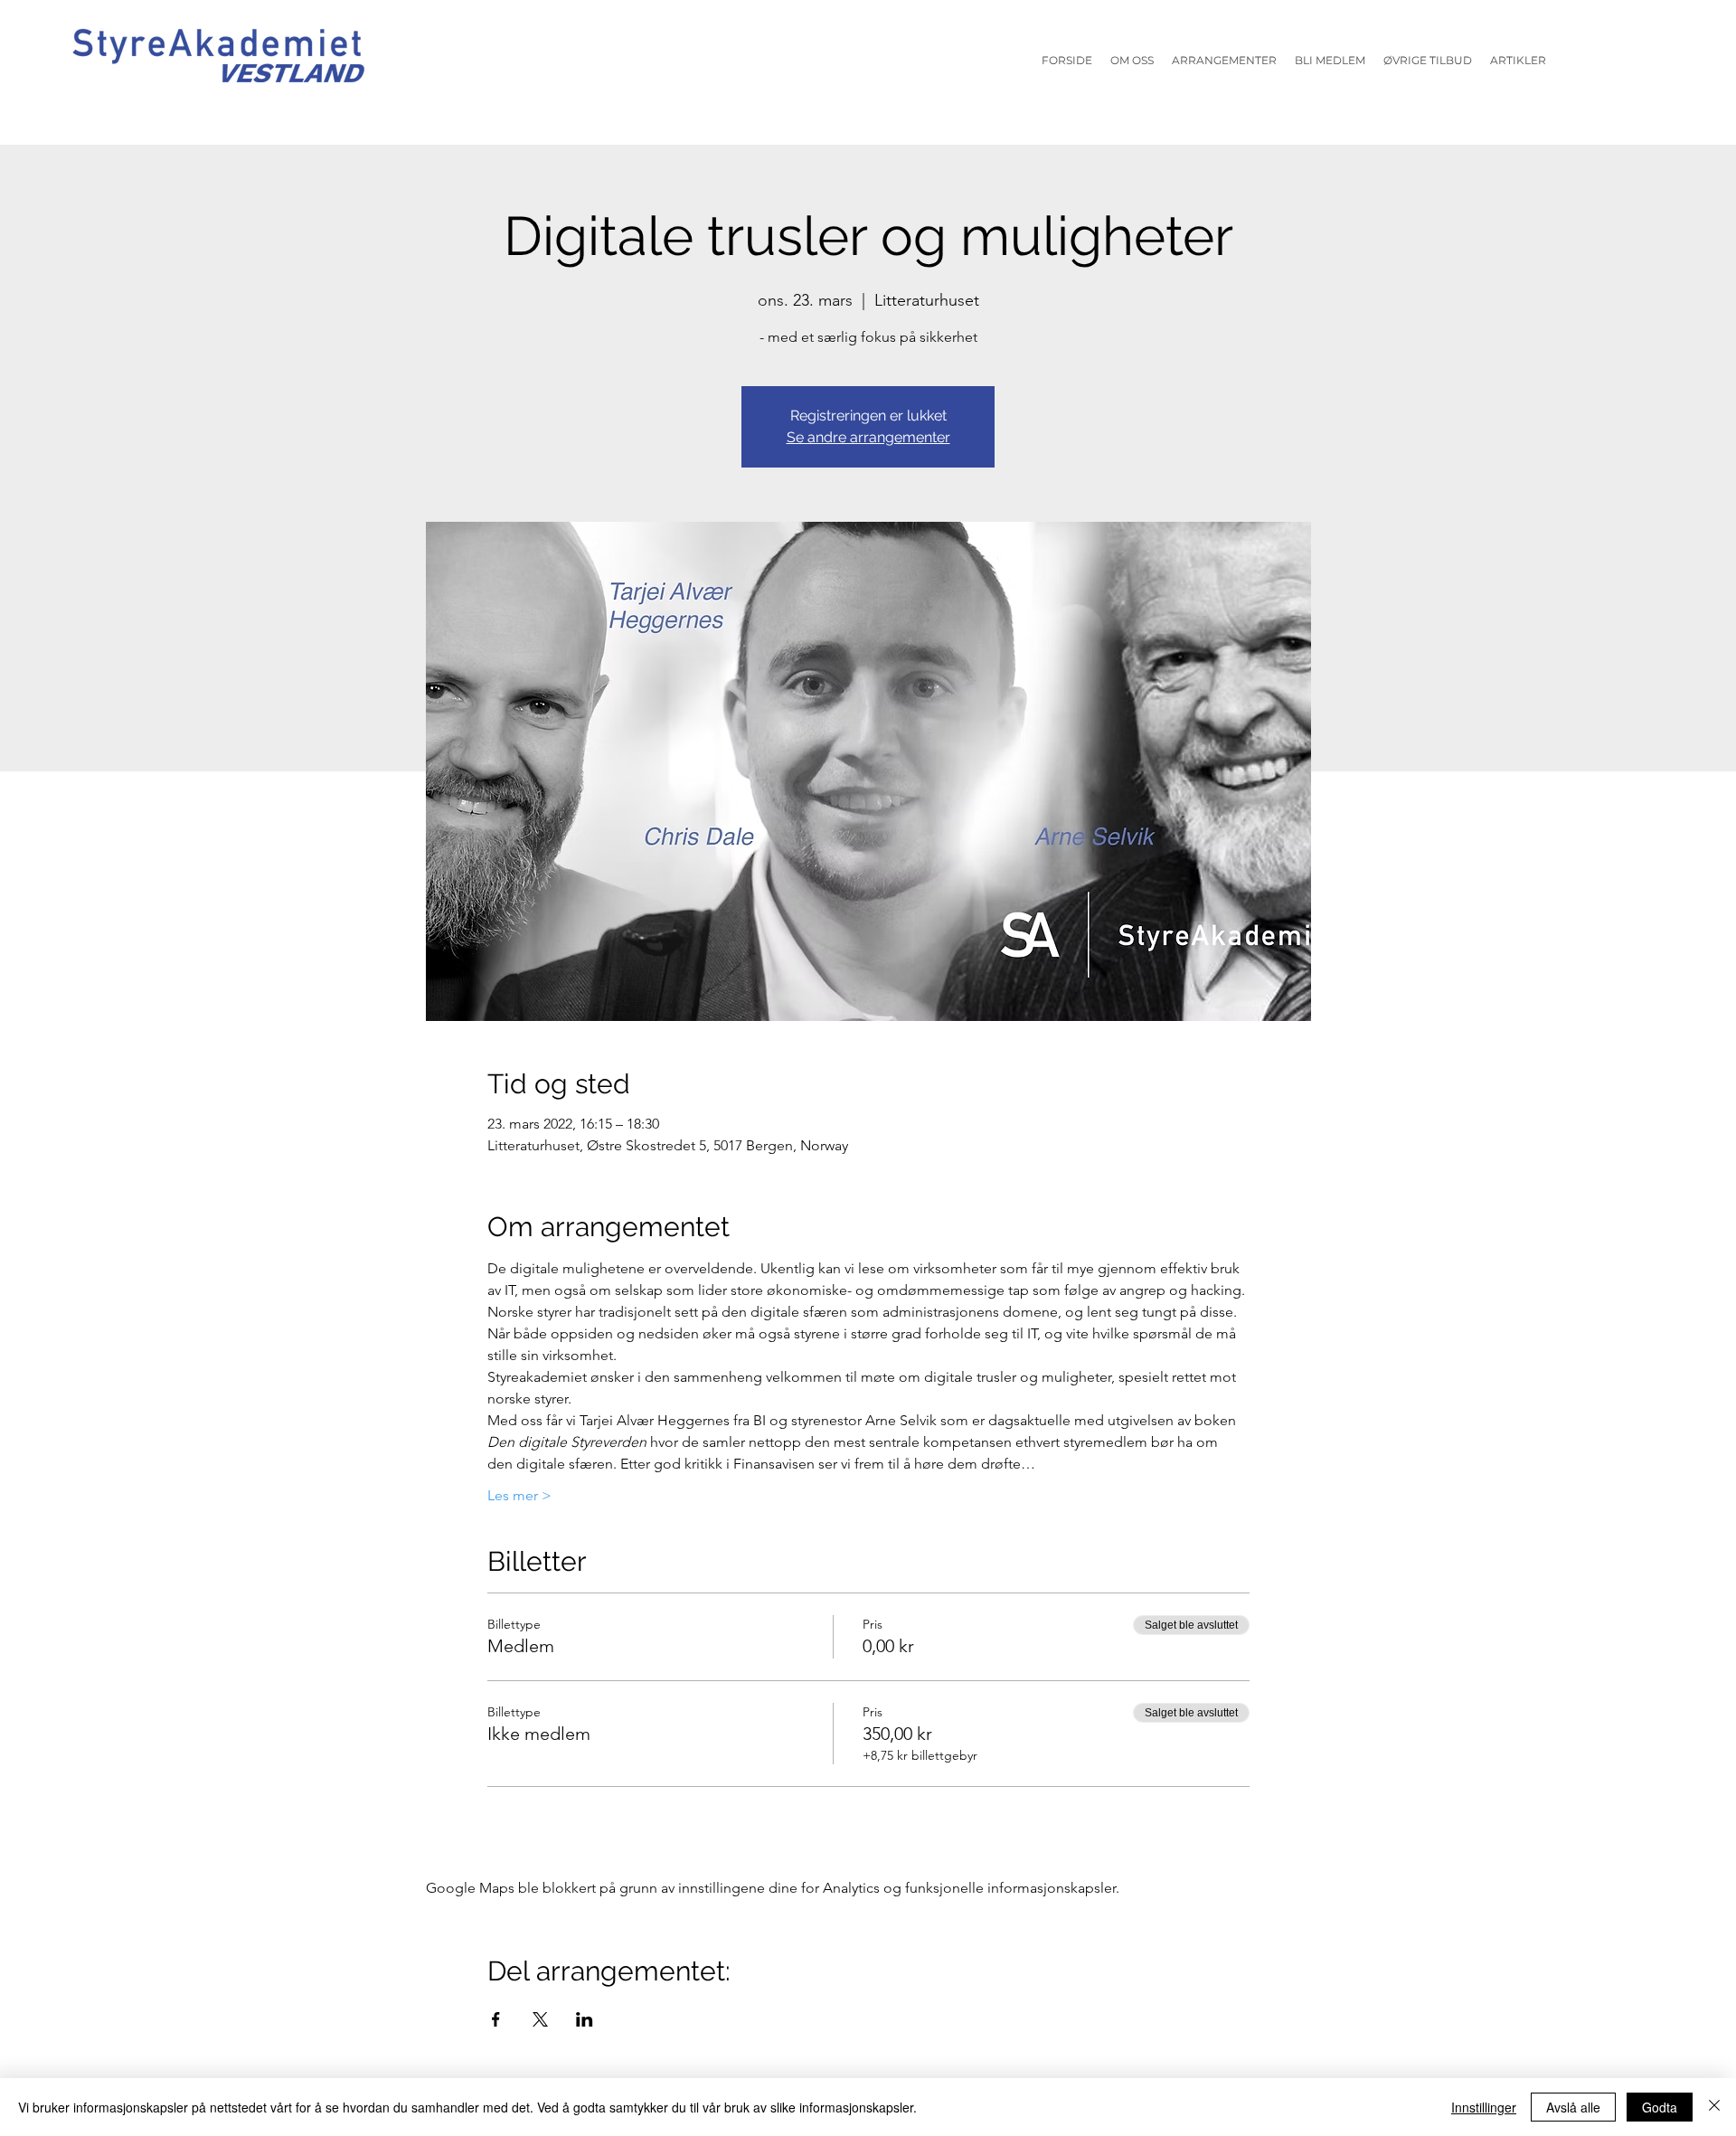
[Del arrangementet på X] (540, 2019)
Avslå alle (1573, 2107)
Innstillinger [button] (1484, 2107)
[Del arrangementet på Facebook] (496, 2019)
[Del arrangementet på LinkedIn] (585, 2019)
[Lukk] (1714, 2107)
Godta (1660, 2107)
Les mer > (519, 1495)
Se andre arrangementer (868, 437)
